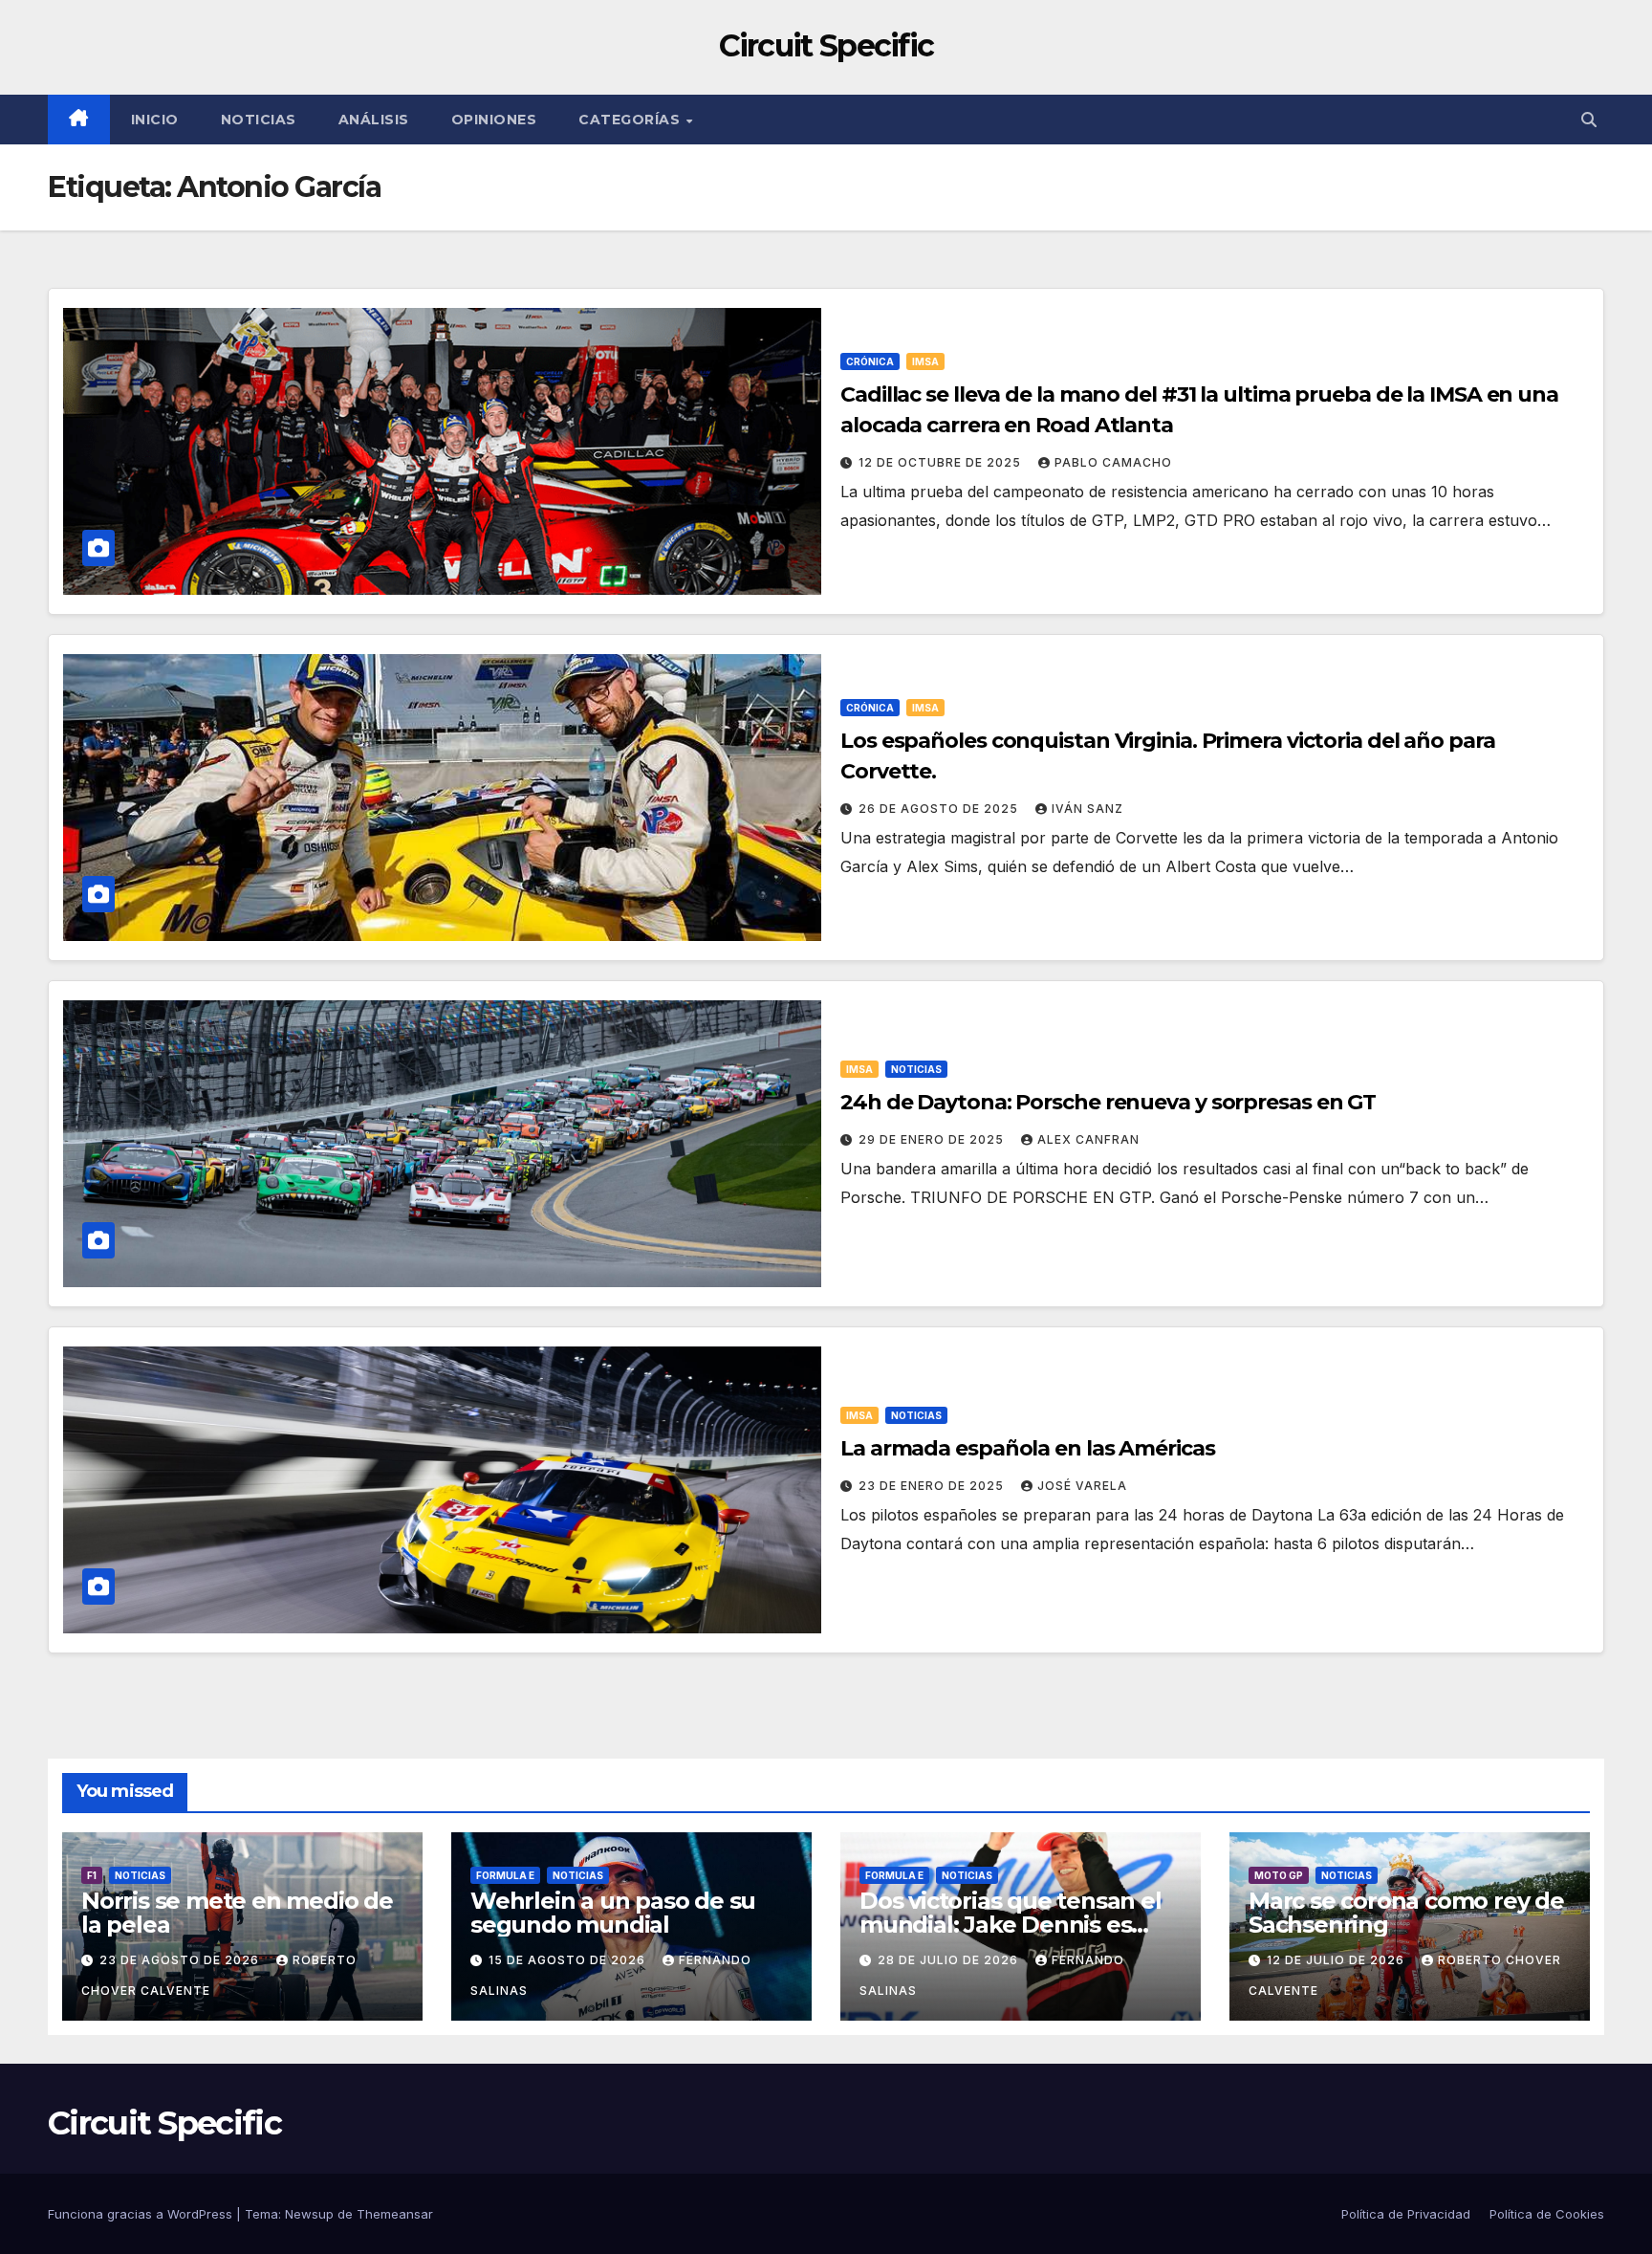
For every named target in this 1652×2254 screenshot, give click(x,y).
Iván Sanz (1087, 809)
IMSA (925, 361)
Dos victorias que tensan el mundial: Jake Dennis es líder (1011, 1925)
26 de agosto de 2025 (940, 809)
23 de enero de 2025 (933, 1486)
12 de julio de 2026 (1337, 1960)
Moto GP (1279, 1875)
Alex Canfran (1088, 1139)
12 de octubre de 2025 (942, 462)
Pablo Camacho (1113, 462)
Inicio (155, 120)
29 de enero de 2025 (933, 1139)
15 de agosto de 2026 (569, 1960)
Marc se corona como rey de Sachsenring (1406, 1913)
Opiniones (494, 120)
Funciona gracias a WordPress (142, 2214)
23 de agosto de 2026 (181, 1960)
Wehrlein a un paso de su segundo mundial (613, 1913)
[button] (1589, 120)
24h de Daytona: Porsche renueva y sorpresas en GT (1108, 1102)
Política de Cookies (1547, 2214)
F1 (92, 1875)
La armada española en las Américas (1028, 1448)
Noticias (259, 120)
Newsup (309, 2214)
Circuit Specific (826, 45)
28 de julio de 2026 (950, 1960)
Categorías (631, 120)
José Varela (1082, 1486)
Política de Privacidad (1406, 2214)
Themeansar (395, 2214)
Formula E (505, 1875)
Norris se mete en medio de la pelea (237, 1913)
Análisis (374, 120)
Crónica (870, 361)
